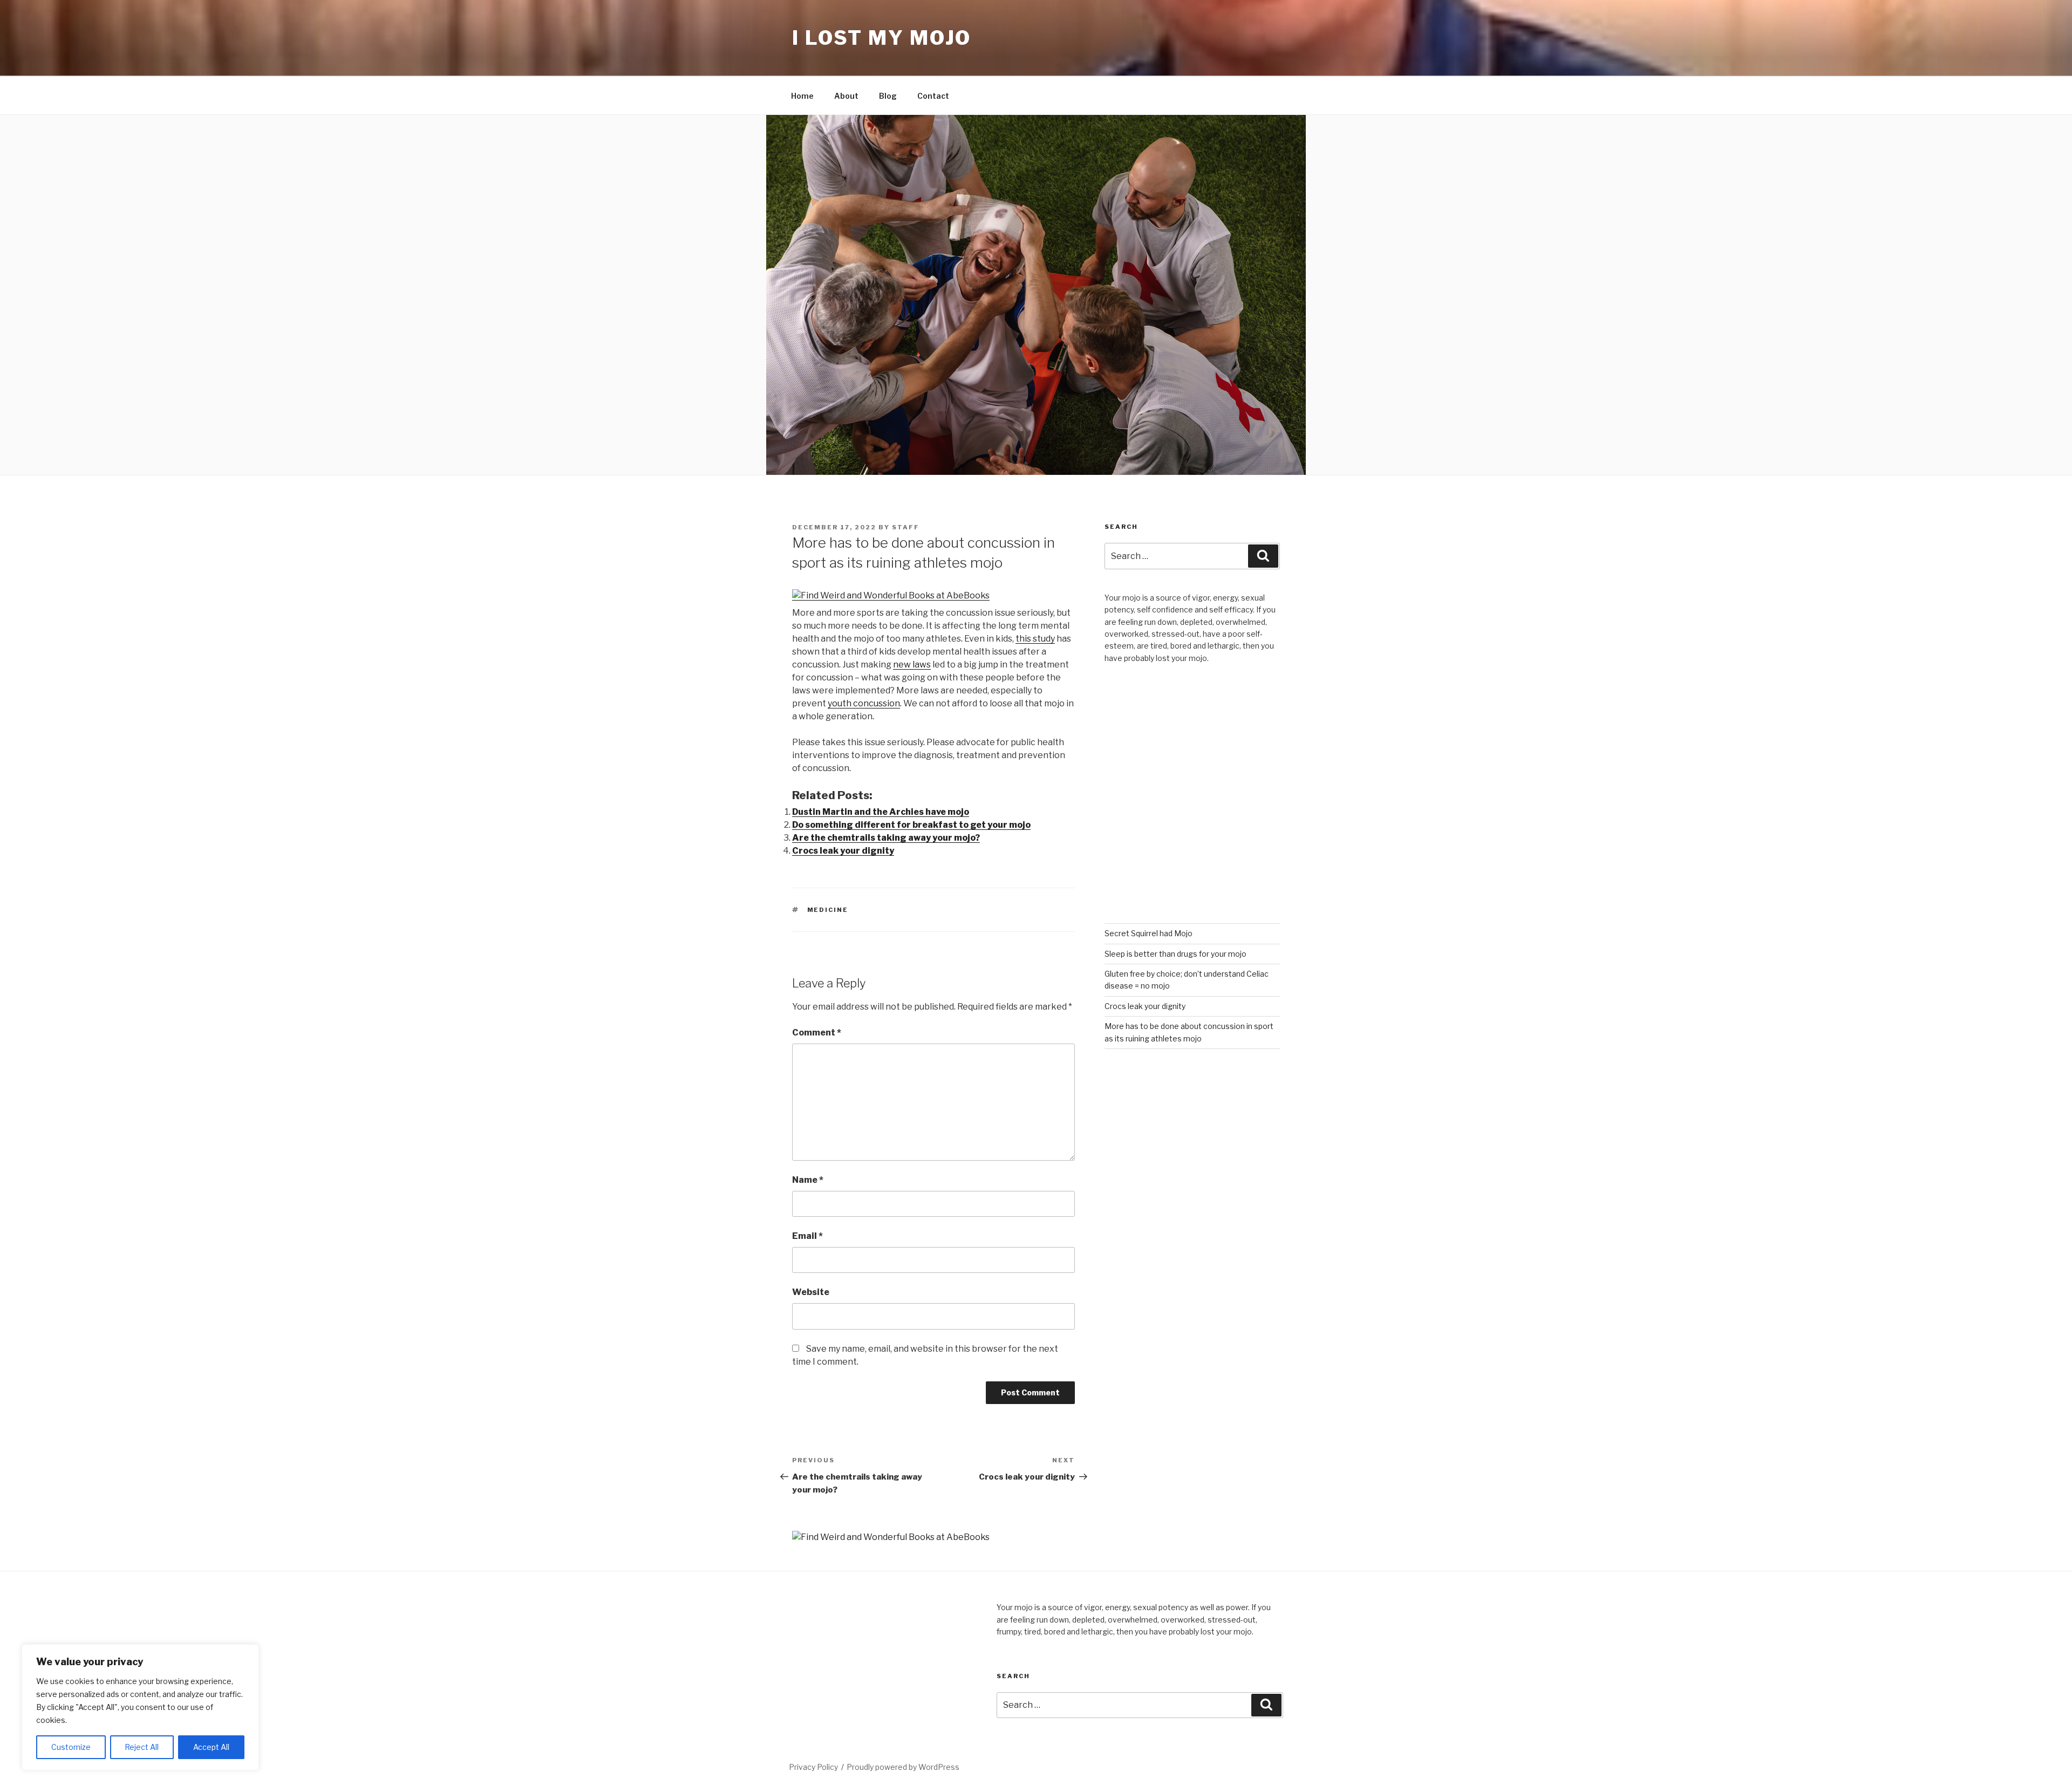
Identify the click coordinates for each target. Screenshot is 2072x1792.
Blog (888, 96)
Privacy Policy (813, 1767)
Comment (817, 1033)
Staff (906, 527)
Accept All (211, 1747)
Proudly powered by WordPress (903, 1767)
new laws (912, 665)
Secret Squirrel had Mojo (1149, 933)
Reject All (142, 1747)
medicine (828, 910)
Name (808, 1180)
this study (1035, 639)
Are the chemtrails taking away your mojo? (886, 838)
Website (811, 1292)
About (846, 96)
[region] (140, 1707)
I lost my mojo (882, 38)
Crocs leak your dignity (843, 851)
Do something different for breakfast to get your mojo (911, 825)
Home (802, 96)
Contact (933, 96)
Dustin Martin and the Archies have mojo (881, 812)
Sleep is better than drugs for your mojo (1175, 954)
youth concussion (864, 703)
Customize (71, 1747)
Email (807, 1236)
